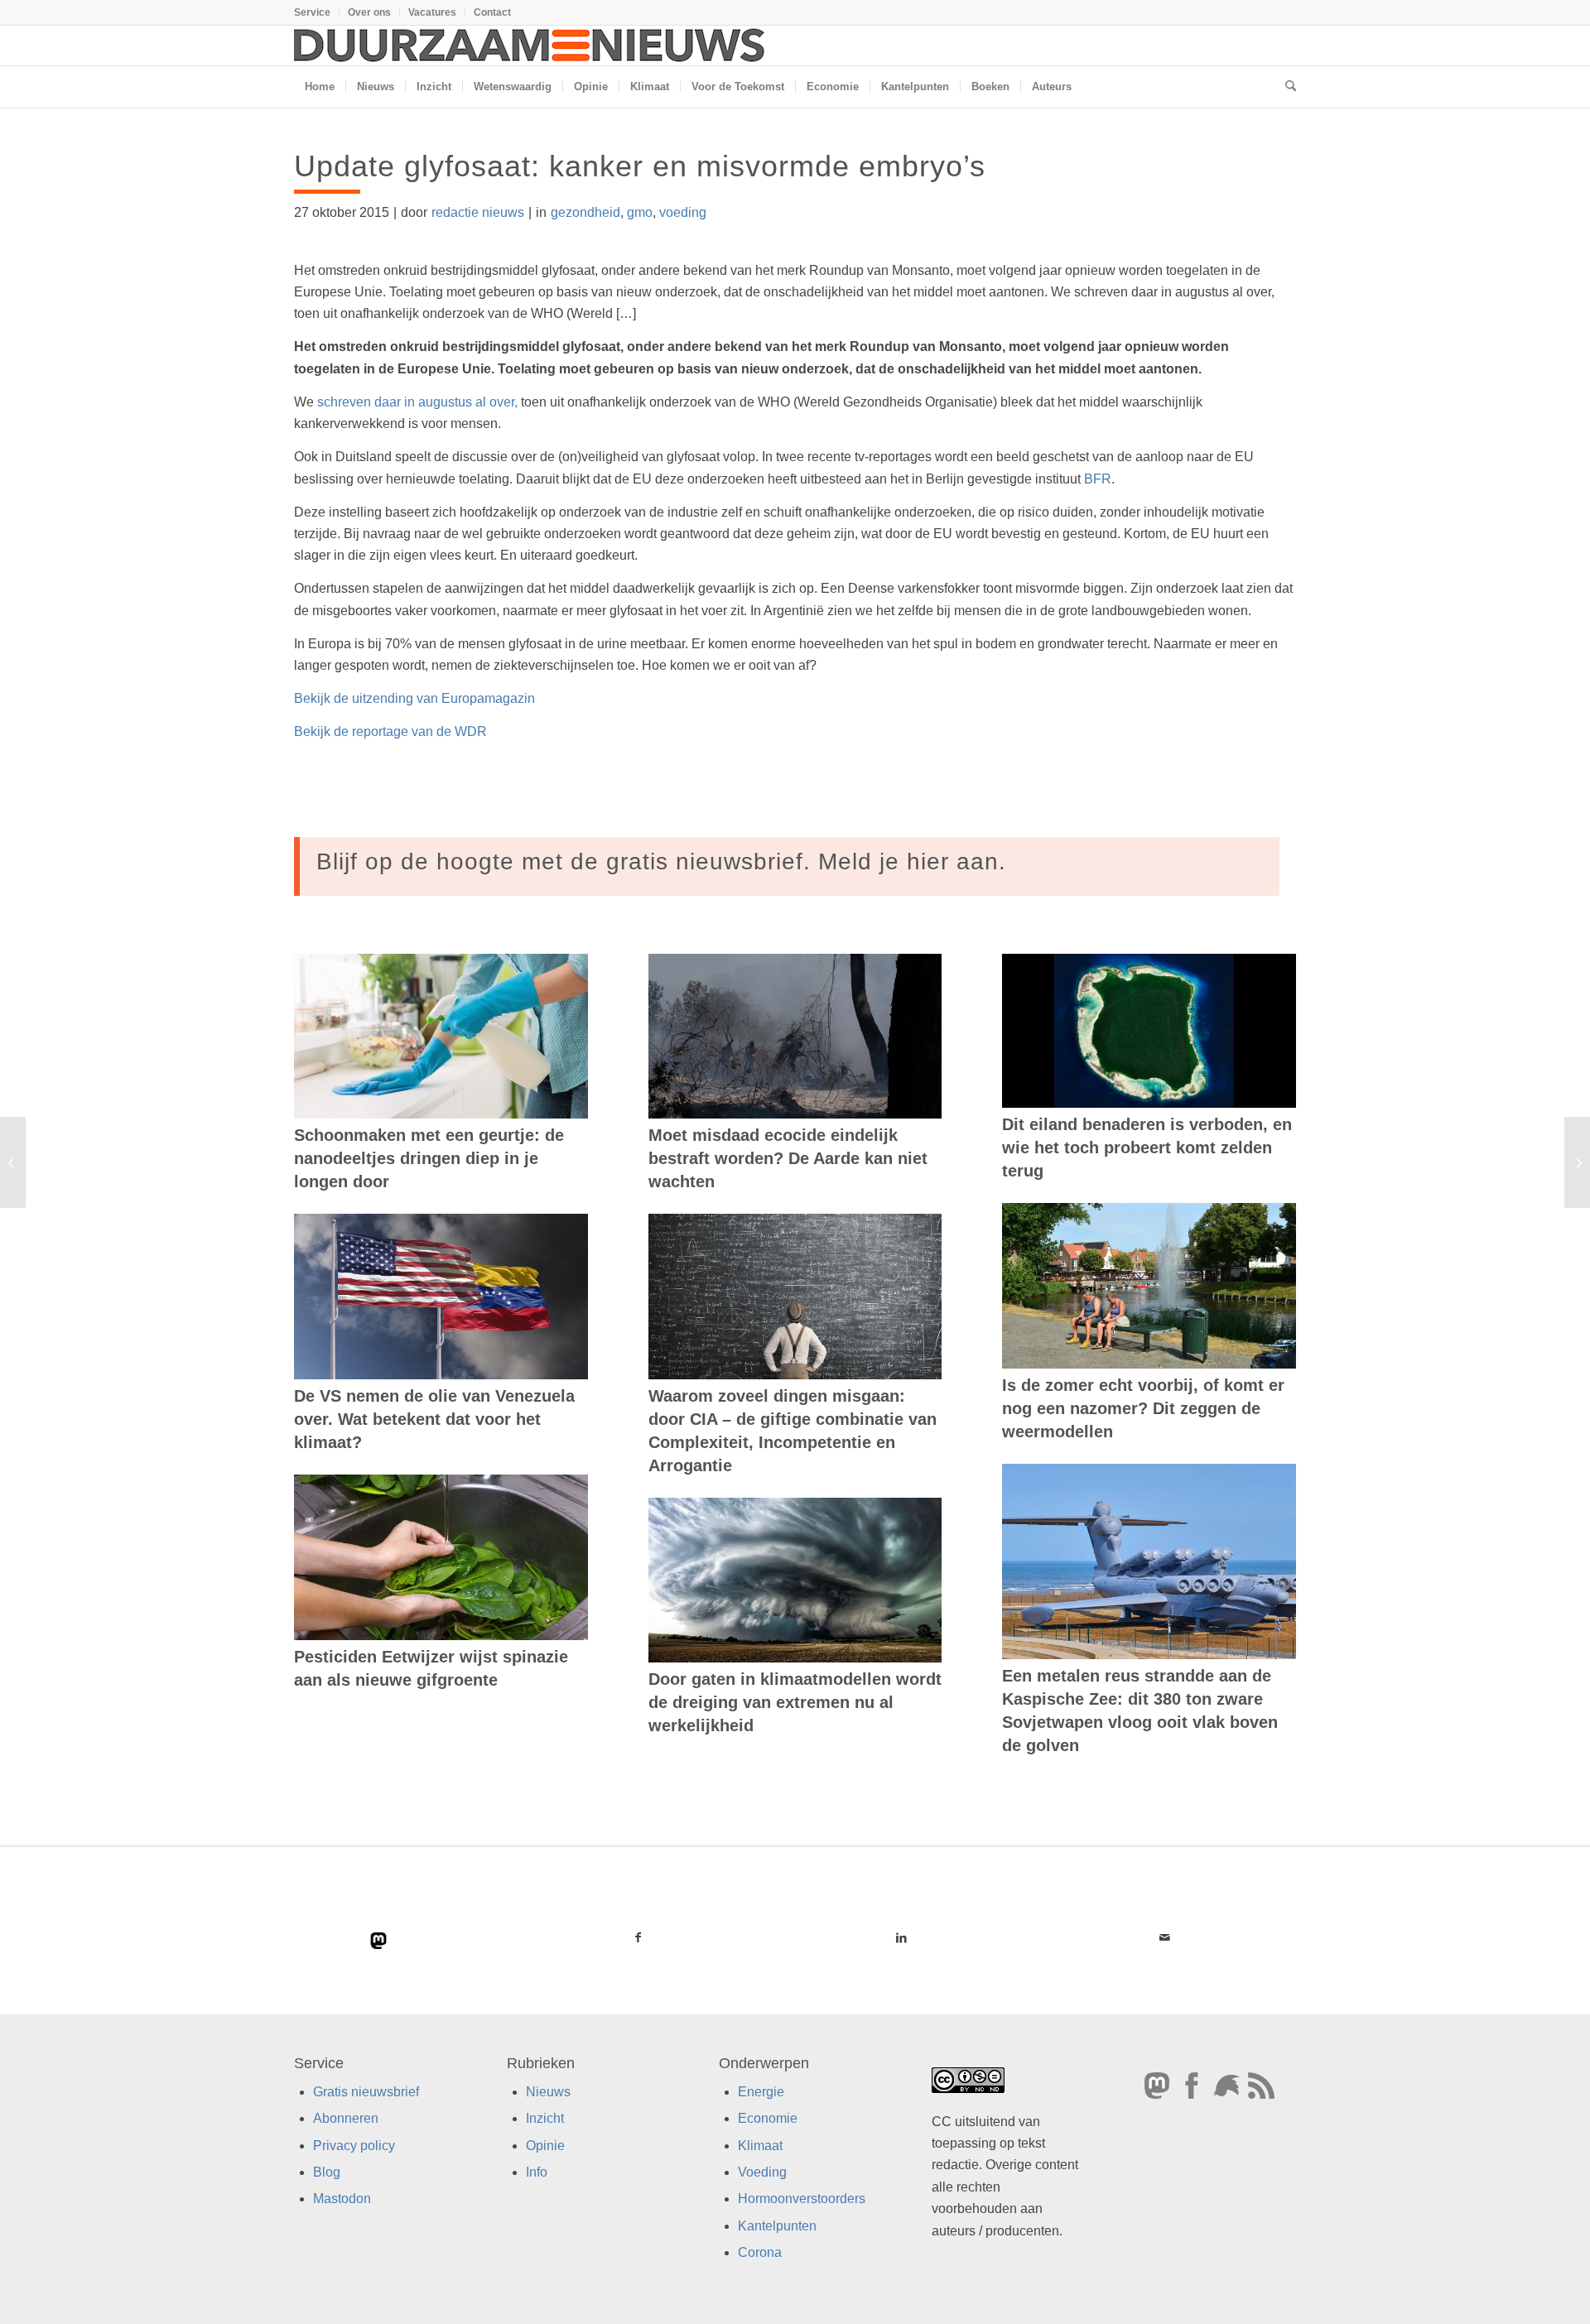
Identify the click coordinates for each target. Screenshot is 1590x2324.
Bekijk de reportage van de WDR (392, 731)
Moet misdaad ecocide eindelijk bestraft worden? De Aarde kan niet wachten (788, 1158)
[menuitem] (317, 12)
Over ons (369, 12)
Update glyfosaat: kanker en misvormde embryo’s (640, 166)
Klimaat (760, 2145)
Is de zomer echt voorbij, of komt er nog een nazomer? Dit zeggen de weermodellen (1143, 1408)
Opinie (545, 2145)
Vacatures (432, 12)
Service (312, 12)
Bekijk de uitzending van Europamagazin (414, 698)
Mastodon (342, 2199)
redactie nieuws (478, 212)
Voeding (762, 2172)
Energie (761, 2092)
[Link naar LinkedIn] (901, 1937)
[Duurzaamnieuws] (530, 46)
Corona (760, 2252)
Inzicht (545, 2118)
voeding (683, 212)
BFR (1098, 479)
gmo (640, 212)
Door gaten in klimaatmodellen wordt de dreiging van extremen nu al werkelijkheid (795, 1702)
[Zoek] (1285, 87)
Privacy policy (354, 2145)
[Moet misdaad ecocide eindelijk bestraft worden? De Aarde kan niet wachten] (795, 1037)
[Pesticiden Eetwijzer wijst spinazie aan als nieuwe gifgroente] (441, 1557)
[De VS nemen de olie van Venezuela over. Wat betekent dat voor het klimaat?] (441, 1297)
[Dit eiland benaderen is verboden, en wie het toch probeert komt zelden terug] (1149, 1031)
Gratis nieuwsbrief (366, 2092)
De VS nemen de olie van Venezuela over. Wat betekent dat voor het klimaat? (434, 1419)
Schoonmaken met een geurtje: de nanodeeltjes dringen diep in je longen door (429, 1158)
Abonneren (346, 2118)
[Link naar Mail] (1164, 1937)
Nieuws (548, 2092)
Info (537, 2172)
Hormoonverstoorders (802, 2199)
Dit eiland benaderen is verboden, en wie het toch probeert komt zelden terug (1147, 1148)
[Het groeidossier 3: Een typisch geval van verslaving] (13, 1162)
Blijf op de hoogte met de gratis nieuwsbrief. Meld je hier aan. (661, 861)
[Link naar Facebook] (638, 1937)
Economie (768, 2118)
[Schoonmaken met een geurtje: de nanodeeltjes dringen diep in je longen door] (441, 1037)
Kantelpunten (777, 2226)
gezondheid (585, 212)
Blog (327, 2172)
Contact (492, 12)
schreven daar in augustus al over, (419, 402)
